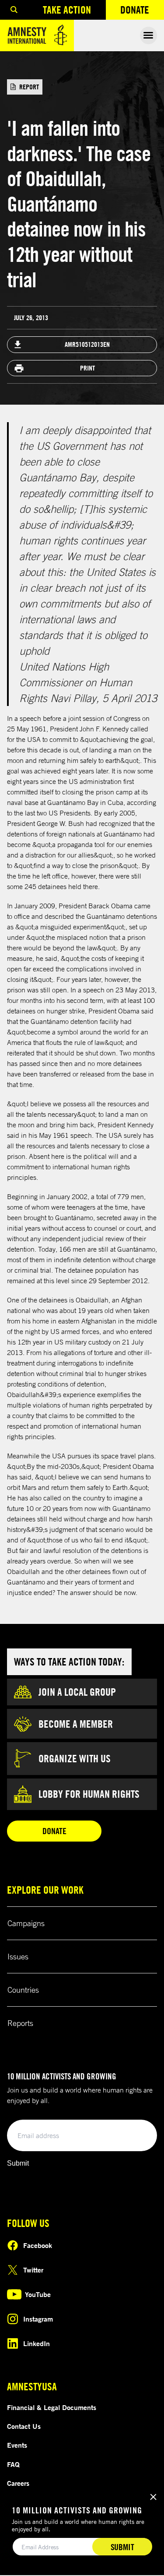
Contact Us (24, 2426)
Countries (23, 1990)
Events (17, 2445)
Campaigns (26, 1923)
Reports (20, 2023)
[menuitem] (14, 10)
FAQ (13, 2464)
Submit (18, 2163)
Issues (18, 1956)
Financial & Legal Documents (52, 2407)
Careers (18, 2483)
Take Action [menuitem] (67, 10)
